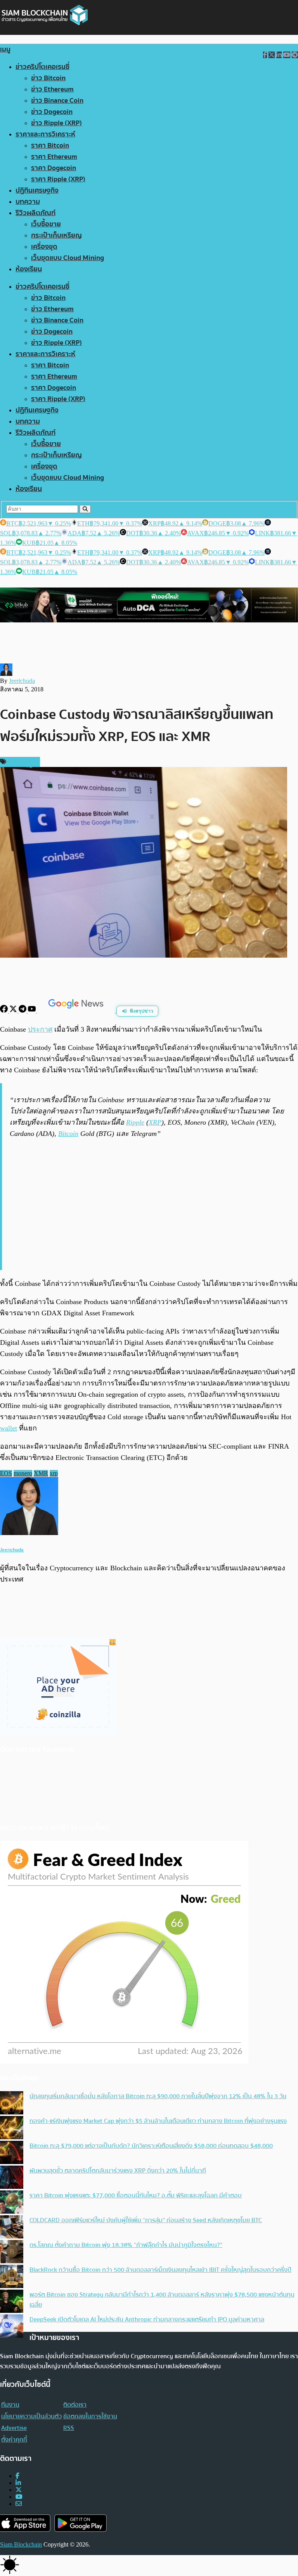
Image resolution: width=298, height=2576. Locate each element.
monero (23, 1473)
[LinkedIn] (18, 2483)
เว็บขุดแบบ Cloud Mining (68, 258)
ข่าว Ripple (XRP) (56, 123)
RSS (69, 2428)
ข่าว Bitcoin (48, 78)
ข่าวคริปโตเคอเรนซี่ (42, 67)
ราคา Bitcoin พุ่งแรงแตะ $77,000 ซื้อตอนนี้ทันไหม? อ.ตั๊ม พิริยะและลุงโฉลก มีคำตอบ (136, 2195)
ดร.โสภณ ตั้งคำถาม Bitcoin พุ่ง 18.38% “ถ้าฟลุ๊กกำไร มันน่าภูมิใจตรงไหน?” (126, 2245)
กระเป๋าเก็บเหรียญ (56, 235)
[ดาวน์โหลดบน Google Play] (81, 2523)
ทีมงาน (10, 2405)
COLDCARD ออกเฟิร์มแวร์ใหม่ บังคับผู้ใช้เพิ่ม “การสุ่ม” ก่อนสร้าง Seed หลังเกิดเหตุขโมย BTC (146, 2220)
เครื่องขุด (44, 247)
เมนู (5, 49)
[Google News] (77, 1011)
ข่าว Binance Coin (57, 101)
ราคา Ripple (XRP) (58, 179)
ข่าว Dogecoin (52, 112)
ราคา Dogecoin (54, 168)
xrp (54, 1473)
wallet (9, 1428)
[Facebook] (5, 1011)
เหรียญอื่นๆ (22, 762)
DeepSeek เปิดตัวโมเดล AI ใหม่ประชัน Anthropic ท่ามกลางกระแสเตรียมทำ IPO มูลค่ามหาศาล (147, 2319)
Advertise (14, 2428)
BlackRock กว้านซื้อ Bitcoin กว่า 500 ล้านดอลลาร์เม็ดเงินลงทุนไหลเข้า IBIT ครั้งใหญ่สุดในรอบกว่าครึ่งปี (160, 2270)
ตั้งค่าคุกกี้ (14, 2440)
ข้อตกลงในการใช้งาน (90, 2416)
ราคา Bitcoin (50, 146)
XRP (155, 1122)
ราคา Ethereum (54, 157)
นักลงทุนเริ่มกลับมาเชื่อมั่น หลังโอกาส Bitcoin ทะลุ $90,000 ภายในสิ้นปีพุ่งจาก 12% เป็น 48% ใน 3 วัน (158, 2096)
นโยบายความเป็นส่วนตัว (31, 2416)
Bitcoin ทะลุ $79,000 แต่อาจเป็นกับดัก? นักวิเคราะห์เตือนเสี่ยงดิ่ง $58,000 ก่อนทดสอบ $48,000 (151, 2146)
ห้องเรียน (29, 269)
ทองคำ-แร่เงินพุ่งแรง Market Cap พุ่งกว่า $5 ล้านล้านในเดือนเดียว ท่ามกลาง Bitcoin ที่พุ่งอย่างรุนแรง (158, 2121)
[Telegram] (23, 1011)
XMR (41, 1473)
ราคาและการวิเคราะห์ (45, 134)
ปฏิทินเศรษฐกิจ (37, 190)
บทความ (28, 202)
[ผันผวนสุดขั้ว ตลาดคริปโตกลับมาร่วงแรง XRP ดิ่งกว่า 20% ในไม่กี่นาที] (12, 2178)
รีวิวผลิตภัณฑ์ (36, 213)
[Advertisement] (150, 1203)
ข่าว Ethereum (52, 89)
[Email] (19, 2504)
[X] (14, 1011)
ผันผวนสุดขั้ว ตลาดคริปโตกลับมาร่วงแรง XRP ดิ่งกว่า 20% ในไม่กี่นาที (118, 2171)
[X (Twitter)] (19, 2490)
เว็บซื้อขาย (46, 224)
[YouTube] (33, 1011)
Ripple (135, 1122)
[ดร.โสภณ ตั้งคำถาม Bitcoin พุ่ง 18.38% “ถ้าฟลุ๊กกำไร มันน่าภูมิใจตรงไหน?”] (12, 2252)
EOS (6, 1473)
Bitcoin (68, 1134)
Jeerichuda (22, 681)
